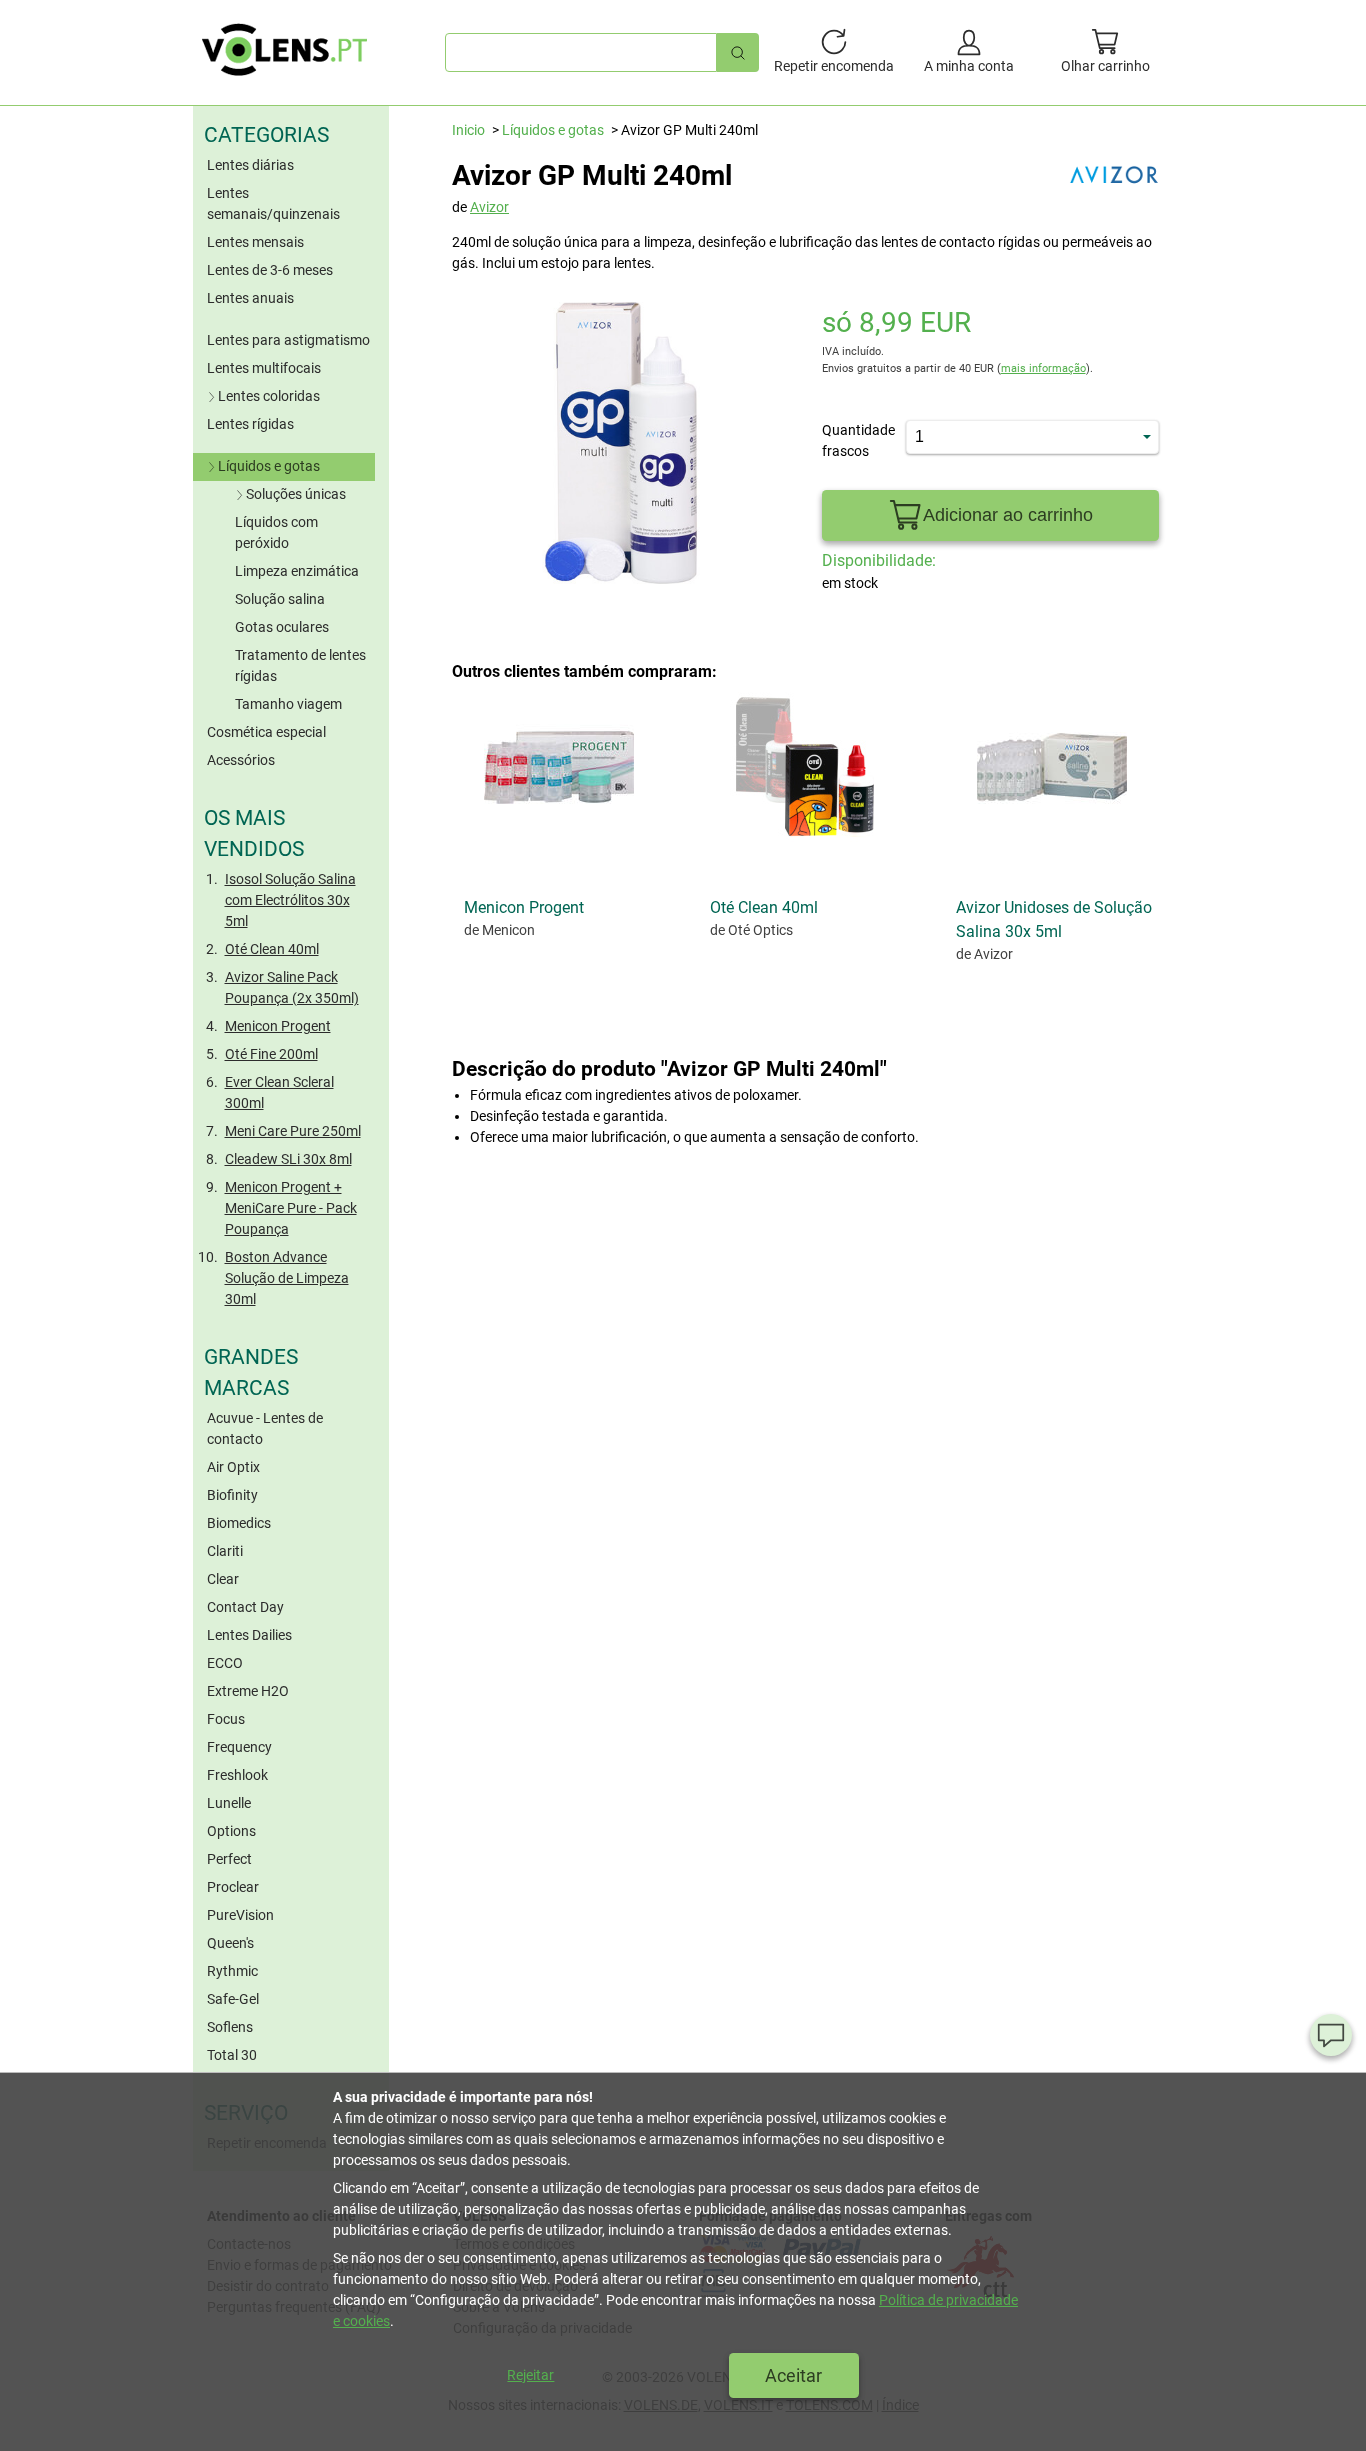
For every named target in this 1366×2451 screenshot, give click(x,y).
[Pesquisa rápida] (738, 52)
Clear (223, 1579)
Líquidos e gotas (269, 466)
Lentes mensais (255, 242)
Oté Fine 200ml (271, 1054)
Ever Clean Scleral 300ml (279, 1092)
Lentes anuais (250, 298)
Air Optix (233, 1467)
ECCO (225, 1663)
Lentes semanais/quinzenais (273, 203)
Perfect (229, 1859)
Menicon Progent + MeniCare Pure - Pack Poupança (291, 1208)
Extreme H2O (248, 1691)
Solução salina (280, 599)
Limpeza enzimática (297, 571)
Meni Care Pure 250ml (293, 1131)
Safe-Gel (233, 1999)
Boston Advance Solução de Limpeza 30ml (287, 1278)
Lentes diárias (250, 165)
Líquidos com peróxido (276, 532)
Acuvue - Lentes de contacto (265, 1428)
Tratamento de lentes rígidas (300, 665)
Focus (226, 1719)
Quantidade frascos (850, 440)
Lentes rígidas (250, 424)
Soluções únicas (296, 494)
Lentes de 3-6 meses (270, 270)
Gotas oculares (282, 627)
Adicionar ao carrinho (1008, 515)
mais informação (1043, 368)
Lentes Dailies (249, 1635)
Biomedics (239, 1523)
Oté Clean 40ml (272, 949)
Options (231, 1831)
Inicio (468, 130)
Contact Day (245, 1607)
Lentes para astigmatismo (288, 340)
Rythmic (232, 1971)
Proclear (233, 1887)
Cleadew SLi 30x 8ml (288, 1159)
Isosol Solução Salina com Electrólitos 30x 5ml (290, 900)
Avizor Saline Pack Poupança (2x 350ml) (292, 987)
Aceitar (793, 2375)
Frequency (239, 1747)
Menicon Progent (278, 1026)
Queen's (230, 1943)
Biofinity (232, 1495)
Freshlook (237, 1775)
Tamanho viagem (288, 704)
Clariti (225, 1551)
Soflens (230, 2027)
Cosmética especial (266, 732)
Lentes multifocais (264, 368)
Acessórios (241, 760)
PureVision (240, 1915)
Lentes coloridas (269, 396)
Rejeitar (530, 2375)
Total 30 (232, 2055)
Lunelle (229, 1803)
